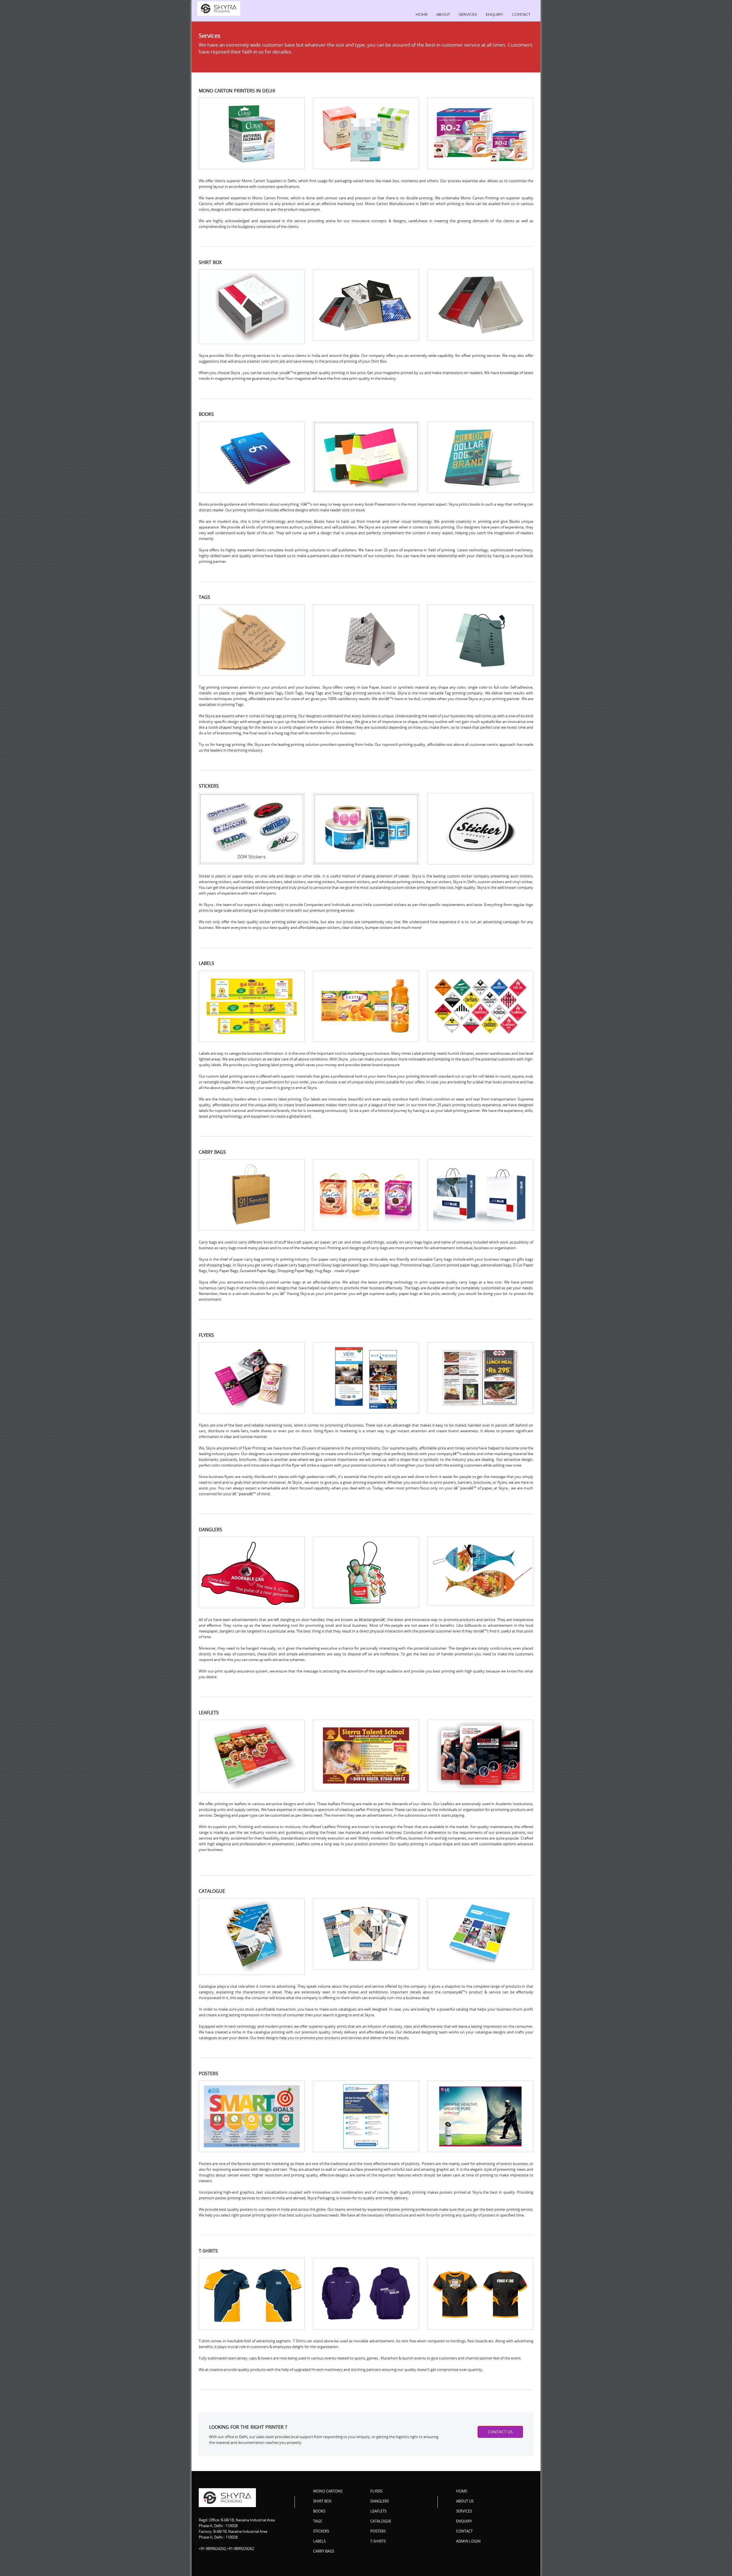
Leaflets (378, 2511)
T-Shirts (378, 2541)
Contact (521, 14)
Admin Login (468, 2541)
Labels (319, 2541)
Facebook (461, 2553)
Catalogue (381, 2521)
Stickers (321, 2531)
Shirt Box (322, 2501)
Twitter (477, 2553)
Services (468, 14)
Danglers (380, 2501)
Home (422, 14)
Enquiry (495, 14)
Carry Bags (324, 2551)
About (443, 14)
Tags (318, 2521)
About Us (465, 2501)
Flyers (376, 2491)
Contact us (500, 2432)
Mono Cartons (328, 2491)
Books (319, 2511)
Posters (378, 2531)
